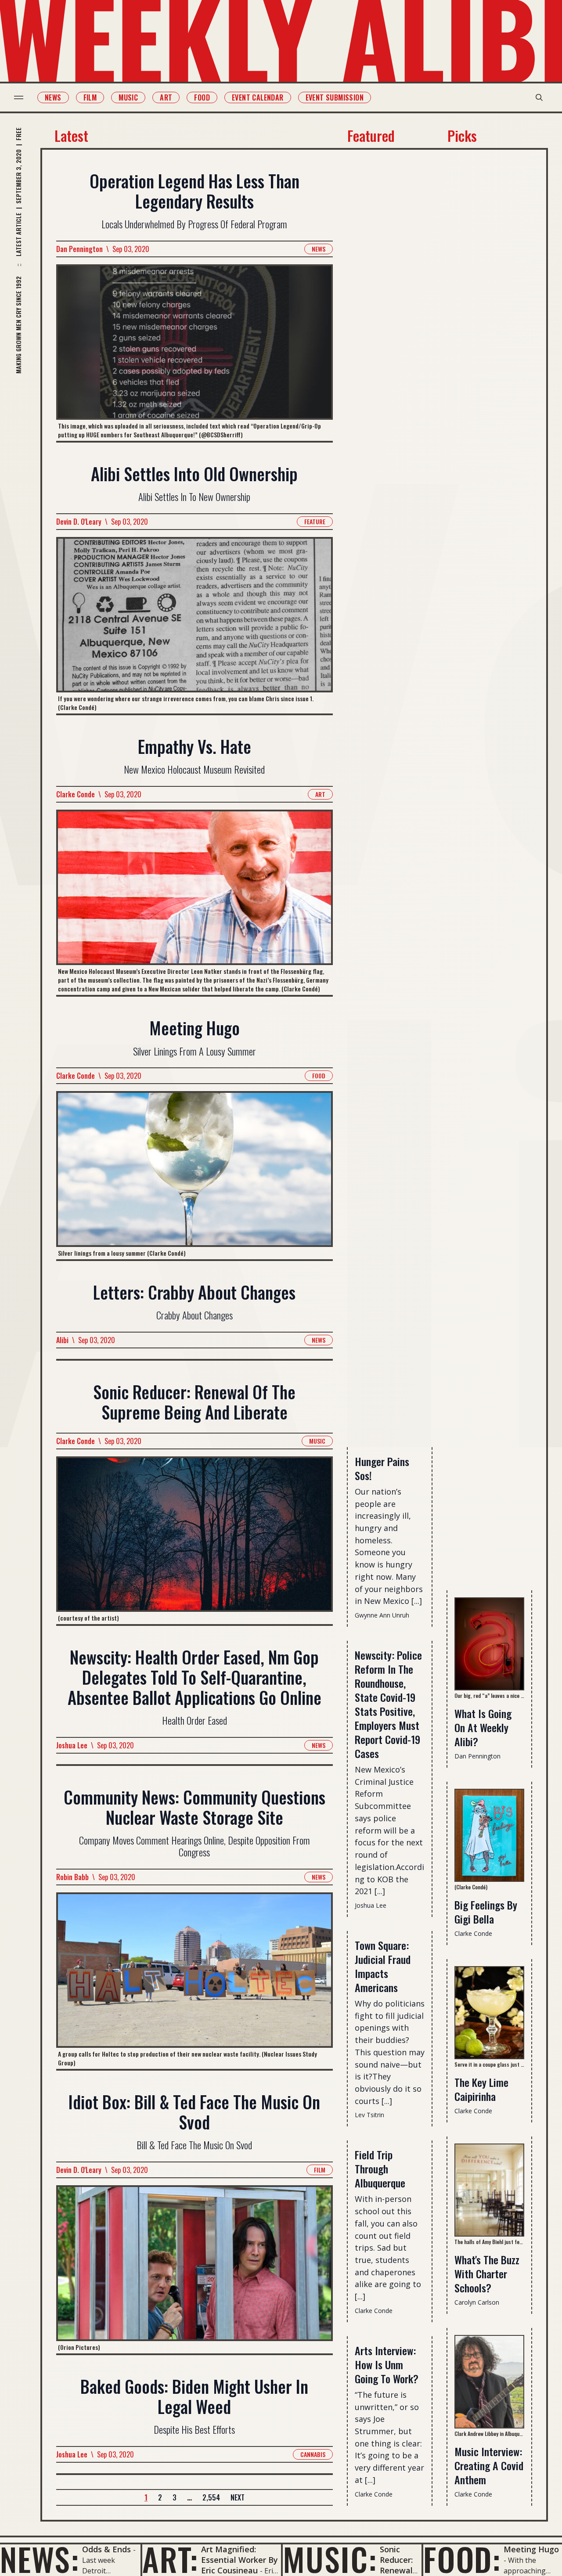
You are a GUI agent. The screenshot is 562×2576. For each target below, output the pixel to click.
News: (40, 2559)
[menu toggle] (19, 97)
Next (238, 2497)
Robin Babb (72, 1877)
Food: (462, 2559)
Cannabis (313, 2454)
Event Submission (335, 97)
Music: (330, 2559)
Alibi (62, 1340)
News (53, 97)
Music (128, 97)
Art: (170, 2559)
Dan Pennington (79, 249)
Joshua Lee (72, 1745)
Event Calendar (258, 97)
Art (166, 97)
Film (90, 97)
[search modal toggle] (539, 97)
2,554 (211, 2497)
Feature (315, 521)
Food (202, 97)
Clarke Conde (76, 794)
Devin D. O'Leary (79, 522)
